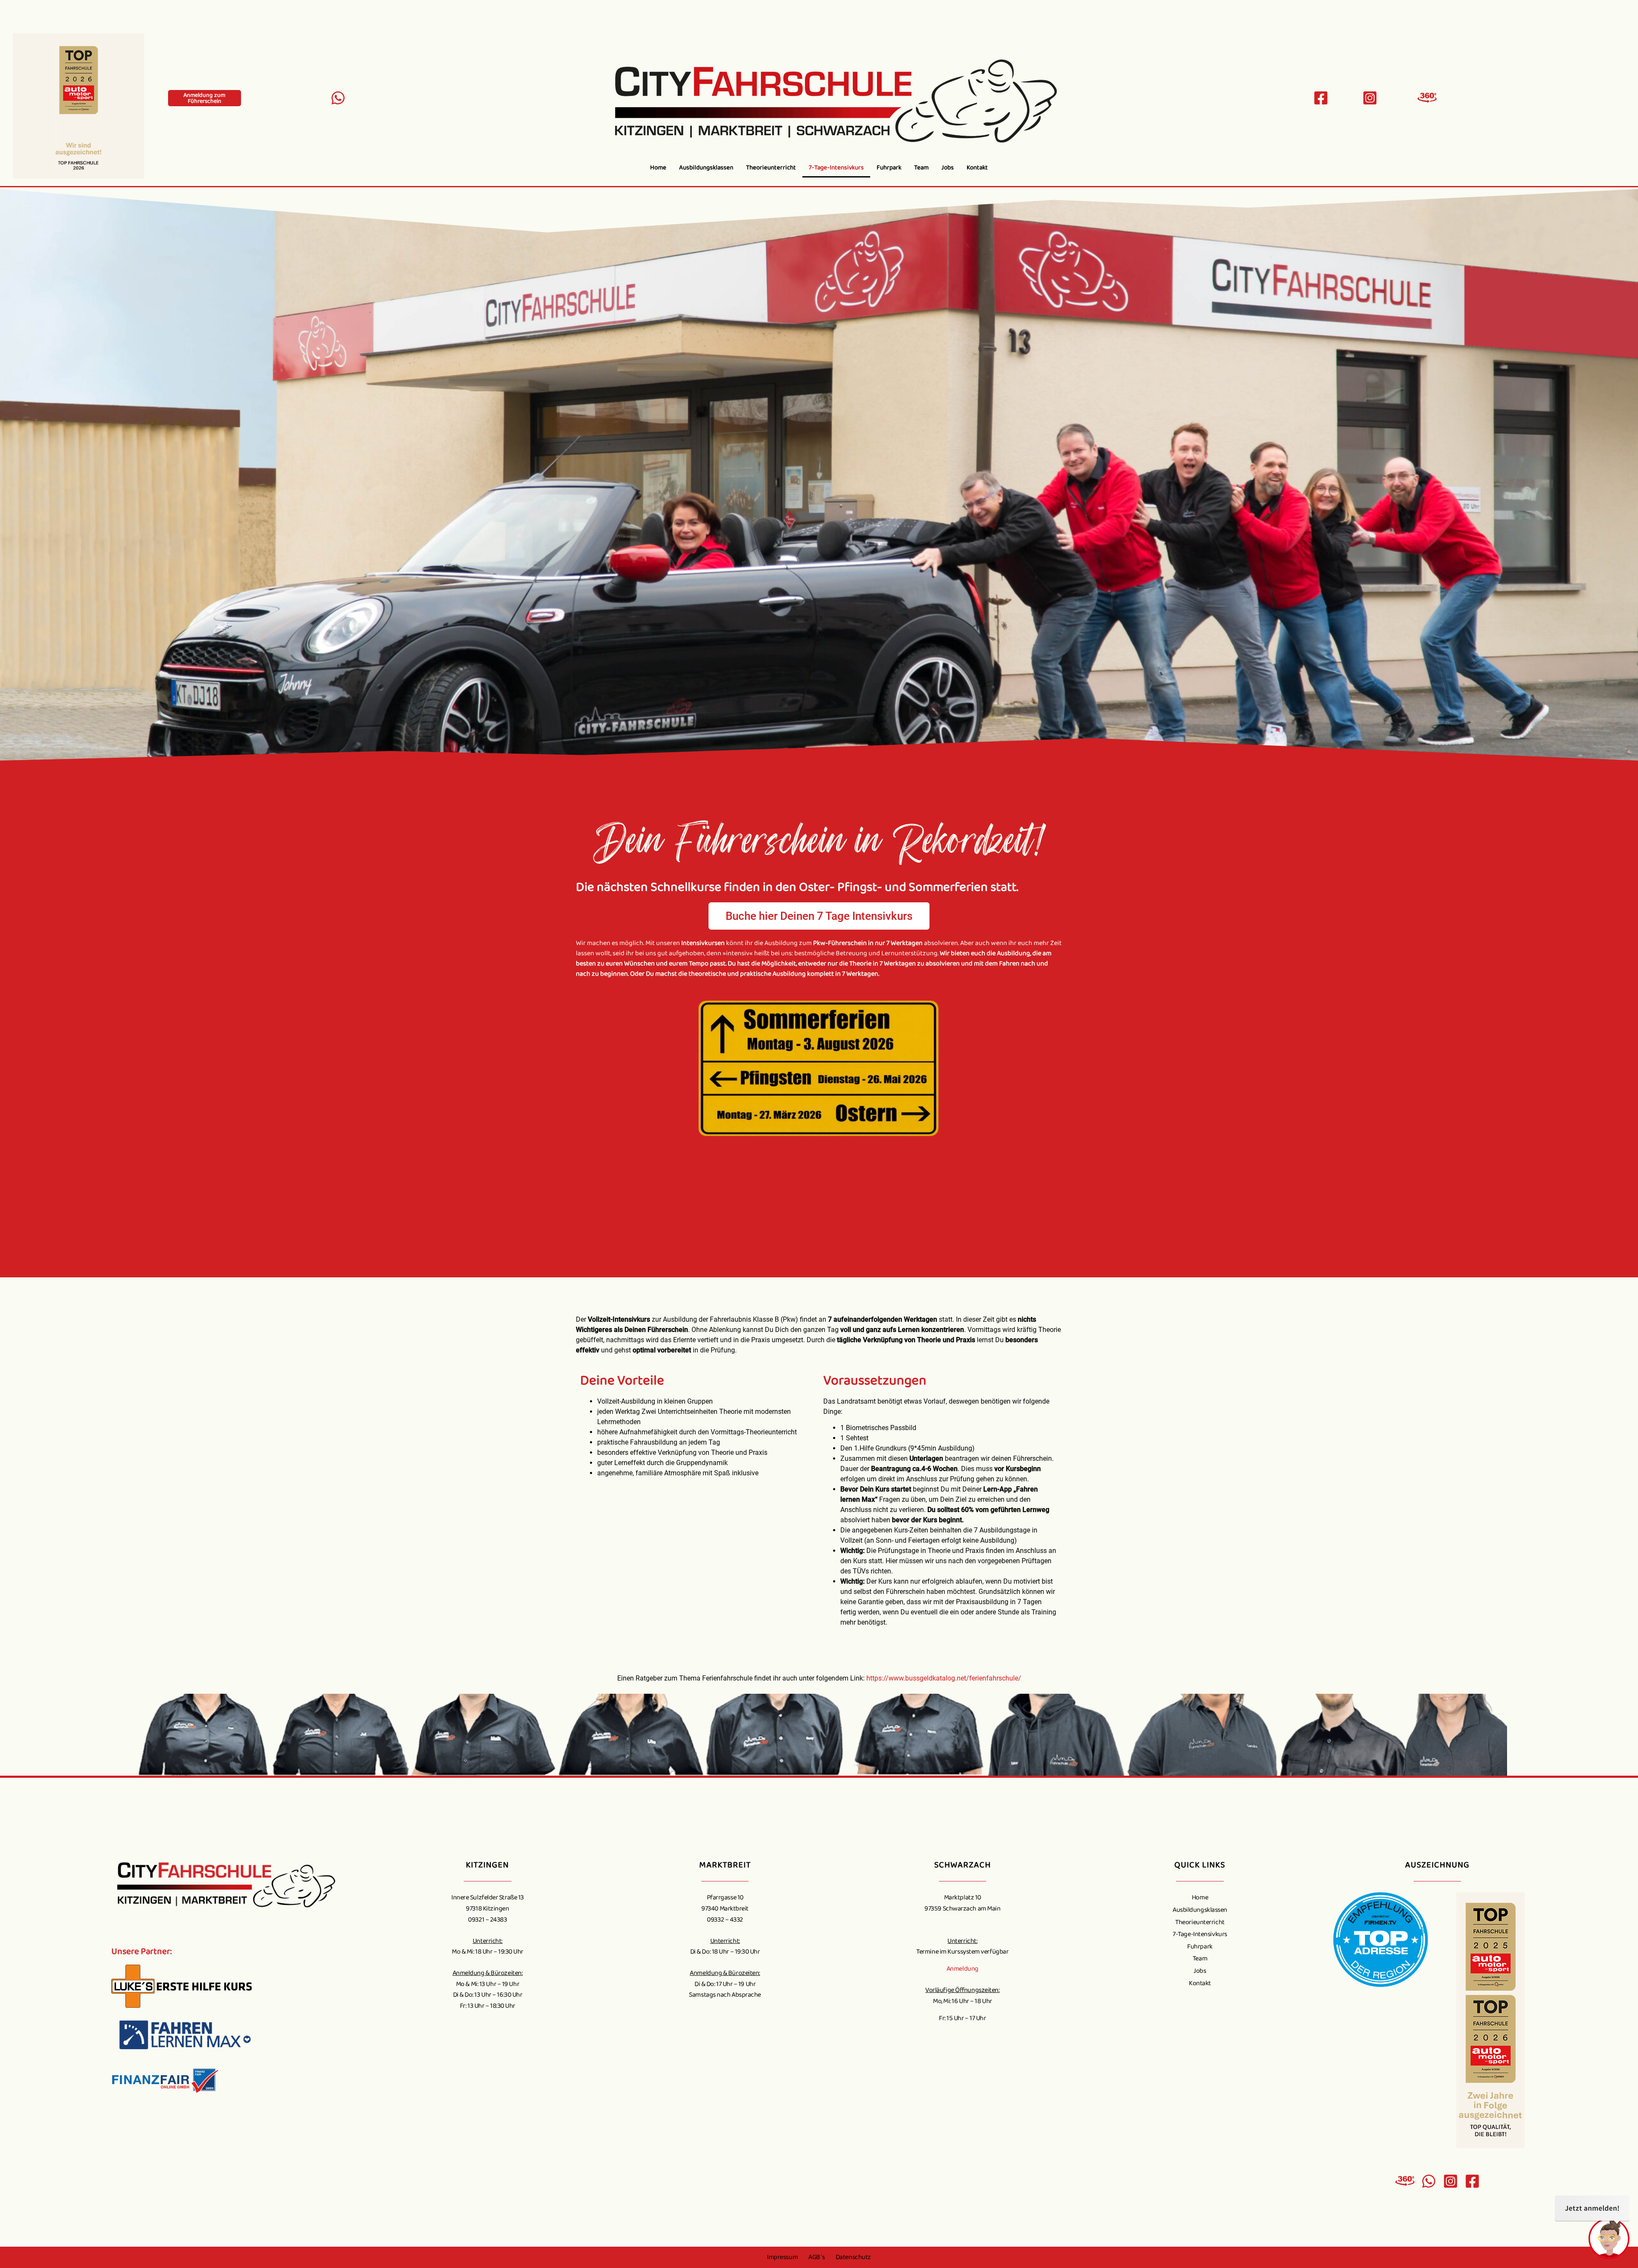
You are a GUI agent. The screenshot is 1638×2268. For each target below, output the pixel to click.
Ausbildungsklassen (706, 168)
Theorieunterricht (771, 168)
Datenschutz (853, 2257)
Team (921, 168)
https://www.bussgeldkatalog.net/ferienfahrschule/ (944, 1678)
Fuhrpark (889, 168)
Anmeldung (963, 1969)
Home (658, 168)
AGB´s (817, 2257)
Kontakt (977, 168)
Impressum (782, 2257)
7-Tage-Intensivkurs (836, 168)
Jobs (948, 168)
